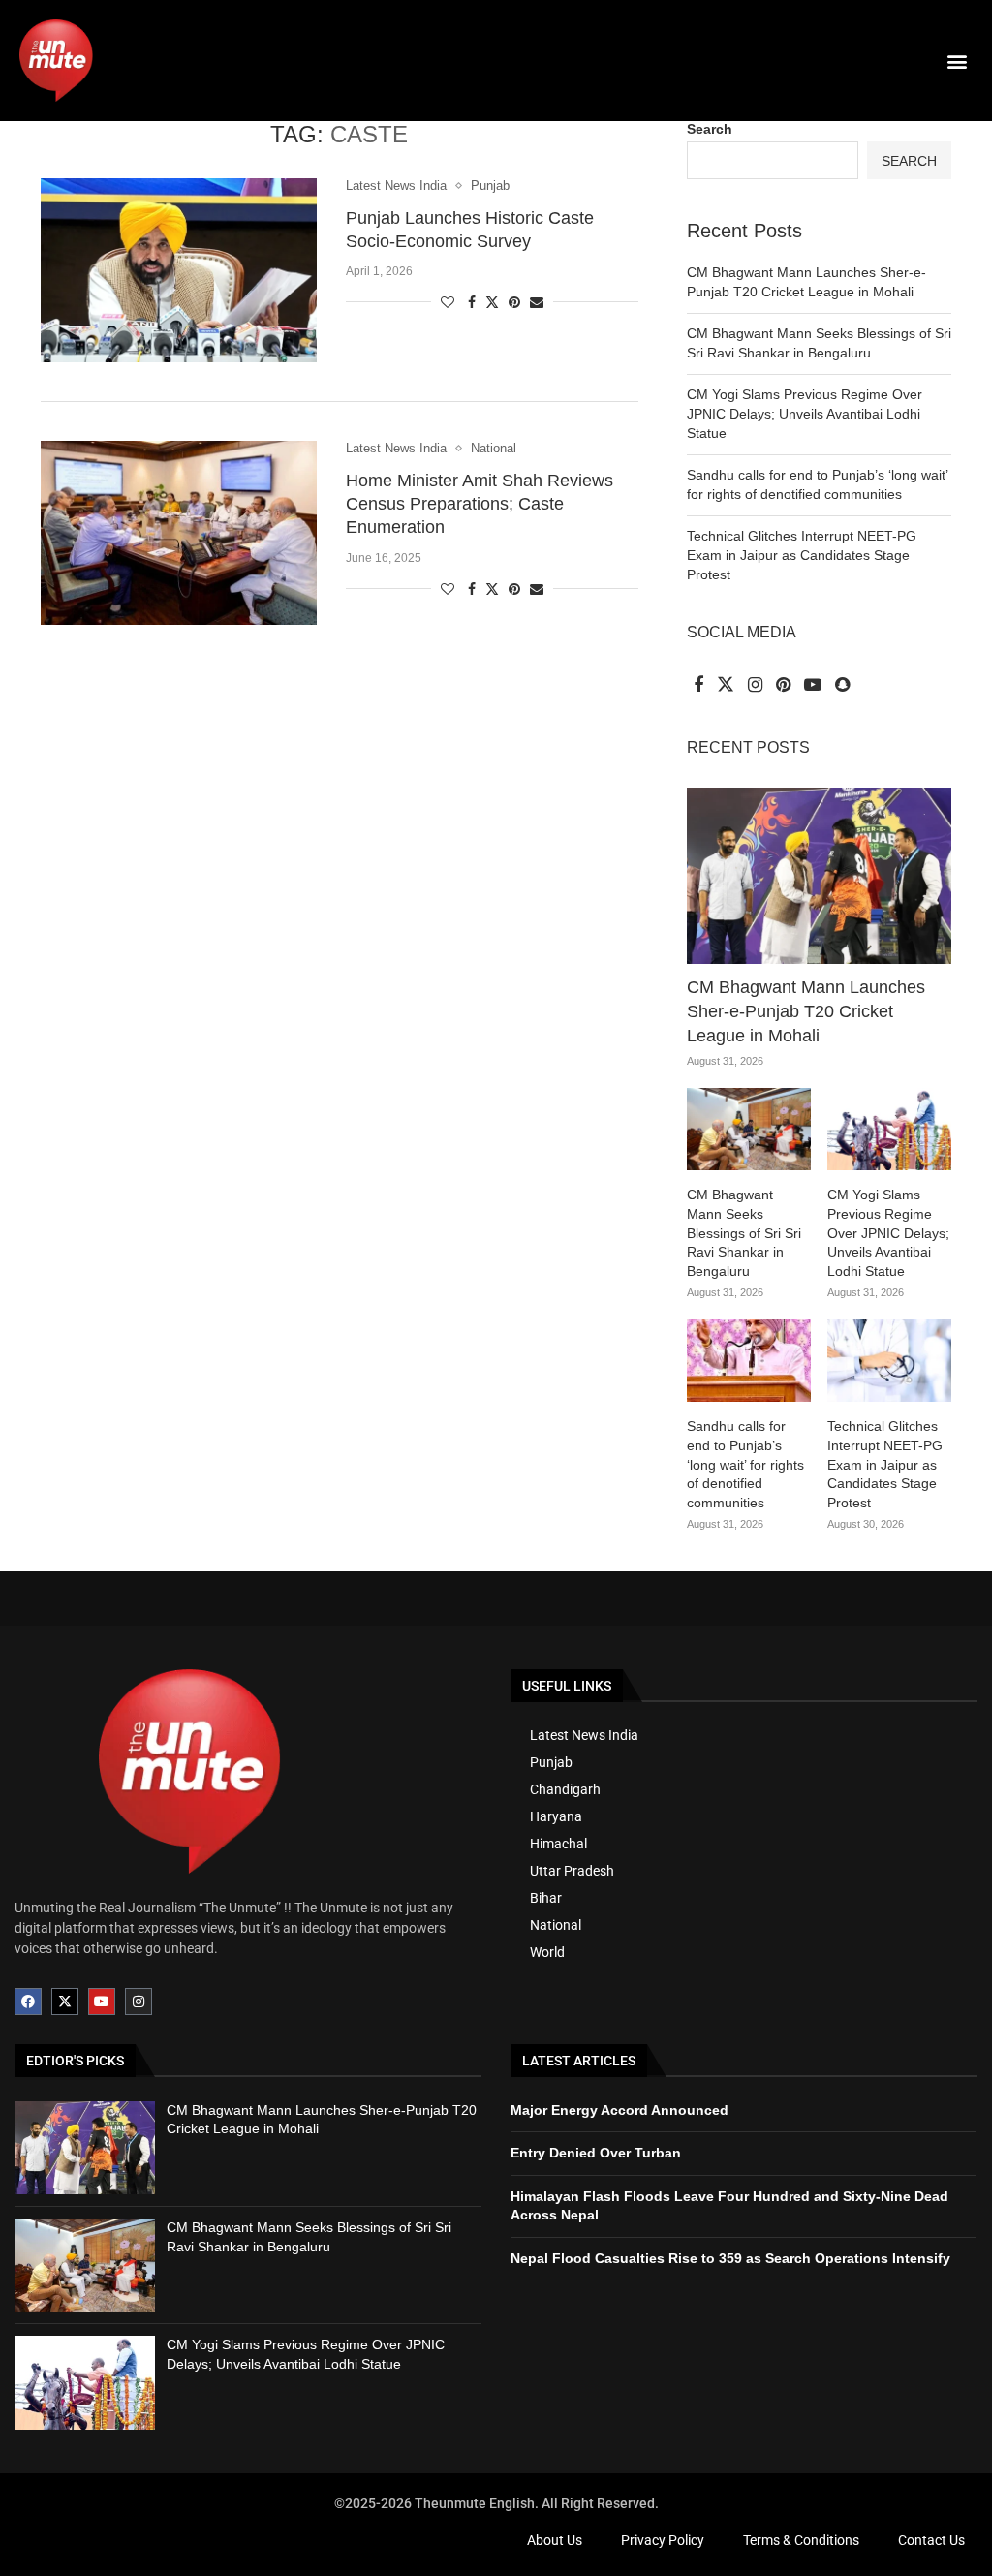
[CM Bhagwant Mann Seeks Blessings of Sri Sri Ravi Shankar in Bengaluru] (749, 1130)
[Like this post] (448, 302)
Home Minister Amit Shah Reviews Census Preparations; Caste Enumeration (480, 504)
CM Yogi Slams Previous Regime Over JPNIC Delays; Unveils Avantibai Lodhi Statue (805, 413)
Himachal (558, 1844)
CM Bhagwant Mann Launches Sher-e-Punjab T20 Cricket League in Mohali (806, 1011)
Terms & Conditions (801, 2540)
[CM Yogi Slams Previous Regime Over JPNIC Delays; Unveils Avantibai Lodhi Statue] (889, 1130)
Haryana (556, 1816)
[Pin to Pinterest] (514, 302)
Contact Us (931, 2540)
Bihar (546, 1898)
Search (710, 129)
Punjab (551, 1762)
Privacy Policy (663, 2540)
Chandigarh (565, 1789)
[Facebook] (28, 2002)
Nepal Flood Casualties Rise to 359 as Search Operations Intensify (730, 2258)
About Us (555, 2540)
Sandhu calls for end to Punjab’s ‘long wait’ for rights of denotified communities (745, 1464)
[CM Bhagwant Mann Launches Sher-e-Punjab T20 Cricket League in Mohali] (819, 876)
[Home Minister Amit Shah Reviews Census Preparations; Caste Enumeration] (179, 533)
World (547, 1952)
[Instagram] (139, 2002)
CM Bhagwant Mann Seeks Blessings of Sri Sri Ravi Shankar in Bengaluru (744, 1232)
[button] (957, 61)
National (556, 1925)
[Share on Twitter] (492, 302)
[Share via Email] (537, 302)
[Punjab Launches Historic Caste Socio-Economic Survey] (179, 270)
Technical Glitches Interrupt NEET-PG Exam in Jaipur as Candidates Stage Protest (802, 555)
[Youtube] (102, 2002)
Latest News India (584, 1735)
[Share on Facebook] (472, 302)
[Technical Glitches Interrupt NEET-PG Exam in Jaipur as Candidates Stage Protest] (889, 1361)
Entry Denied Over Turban (596, 2153)
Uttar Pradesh (572, 1871)
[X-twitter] (65, 2002)
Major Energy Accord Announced (620, 2110)
